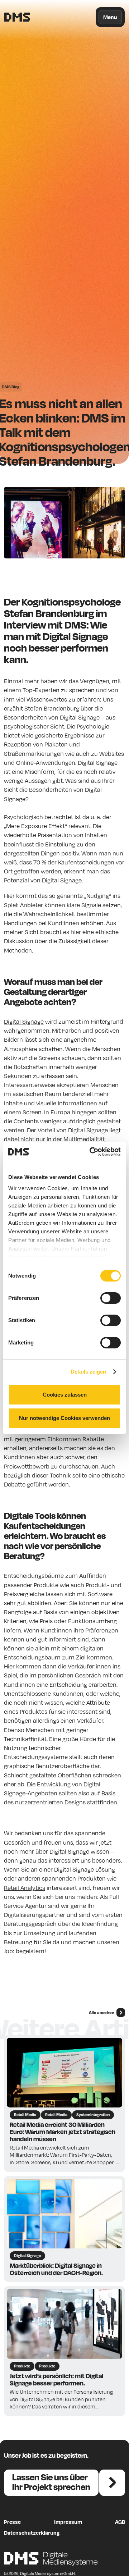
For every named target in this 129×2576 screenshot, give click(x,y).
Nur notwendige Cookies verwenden (64, 1418)
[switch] (111, 1298)
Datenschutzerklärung (32, 2532)
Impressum (68, 2522)
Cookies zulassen (65, 1395)
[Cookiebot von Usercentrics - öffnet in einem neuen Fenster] (91, 1152)
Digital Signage (80, 717)
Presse (12, 2522)
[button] (110, 17)
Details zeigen (88, 1372)
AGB (120, 2522)
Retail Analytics (25, 1888)
